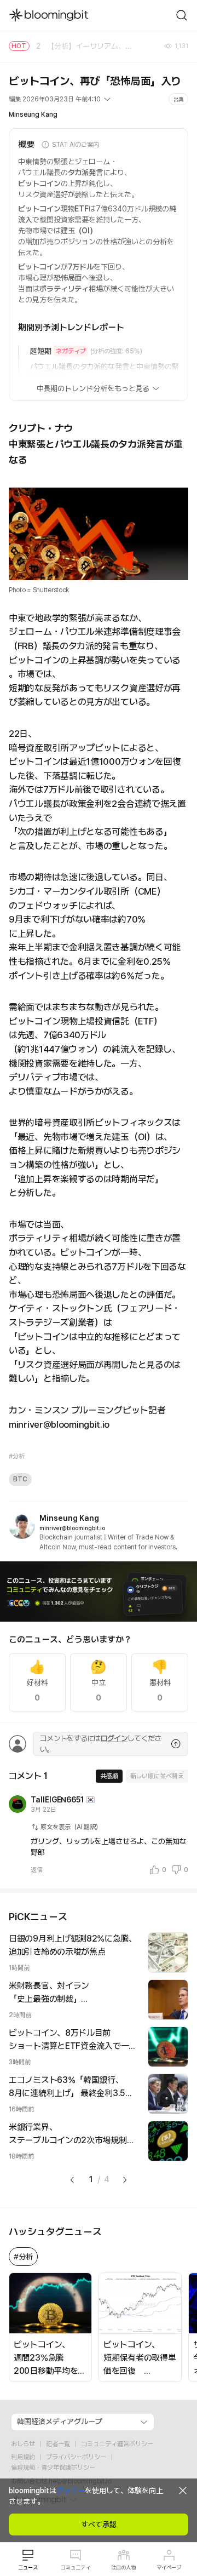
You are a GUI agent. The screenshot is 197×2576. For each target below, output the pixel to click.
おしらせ (23, 2444)
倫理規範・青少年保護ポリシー (53, 2468)
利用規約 (23, 2457)
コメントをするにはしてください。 (100, 1744)
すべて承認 (99, 2525)
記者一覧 (58, 2444)
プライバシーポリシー (76, 2457)
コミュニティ (76, 2567)
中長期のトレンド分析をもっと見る (93, 388)
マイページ (169, 2567)
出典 (178, 99)
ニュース (28, 2567)
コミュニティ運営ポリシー (117, 2444)
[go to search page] (182, 15)
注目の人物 (123, 2567)
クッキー (71, 2491)
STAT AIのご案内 (76, 145)
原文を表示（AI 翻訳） (71, 1827)
